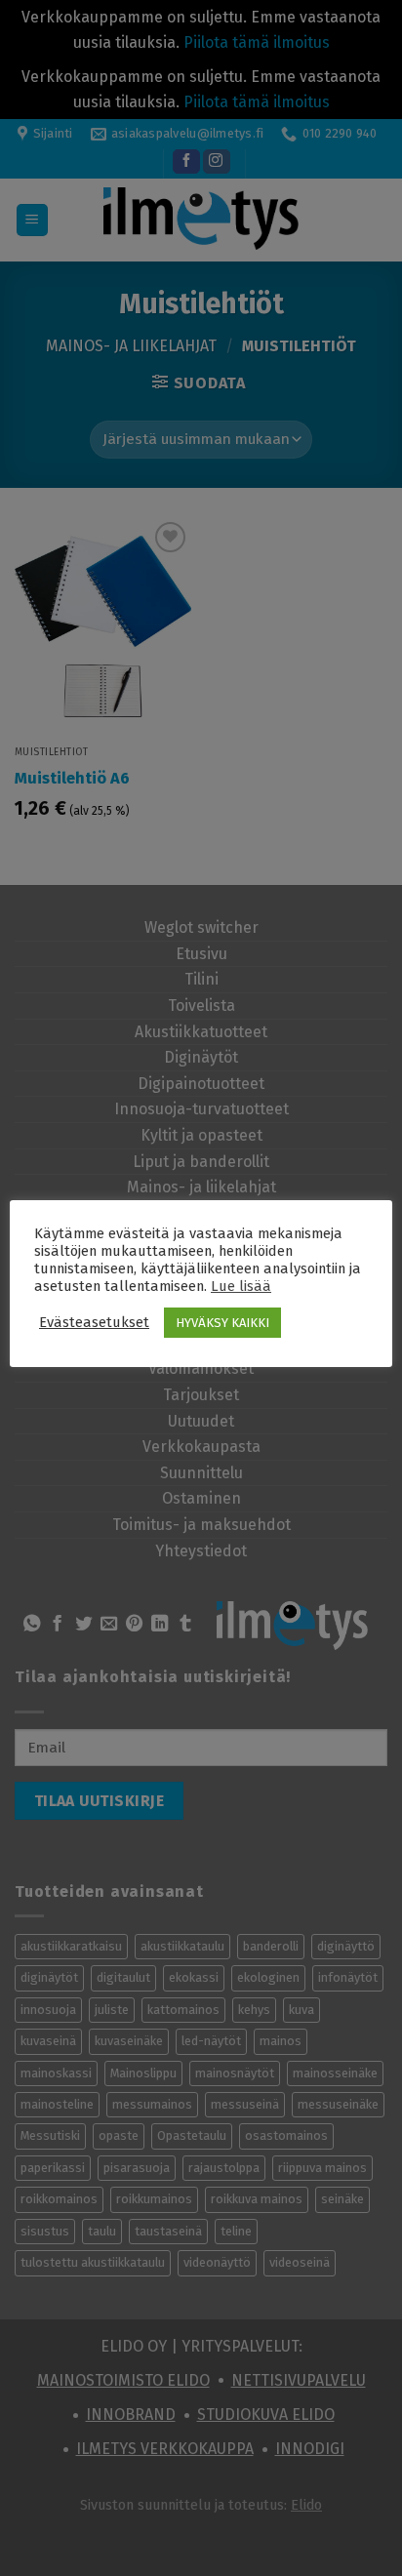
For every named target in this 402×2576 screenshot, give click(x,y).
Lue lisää (241, 1286)
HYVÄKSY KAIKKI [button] (222, 1323)
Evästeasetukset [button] (94, 1322)
